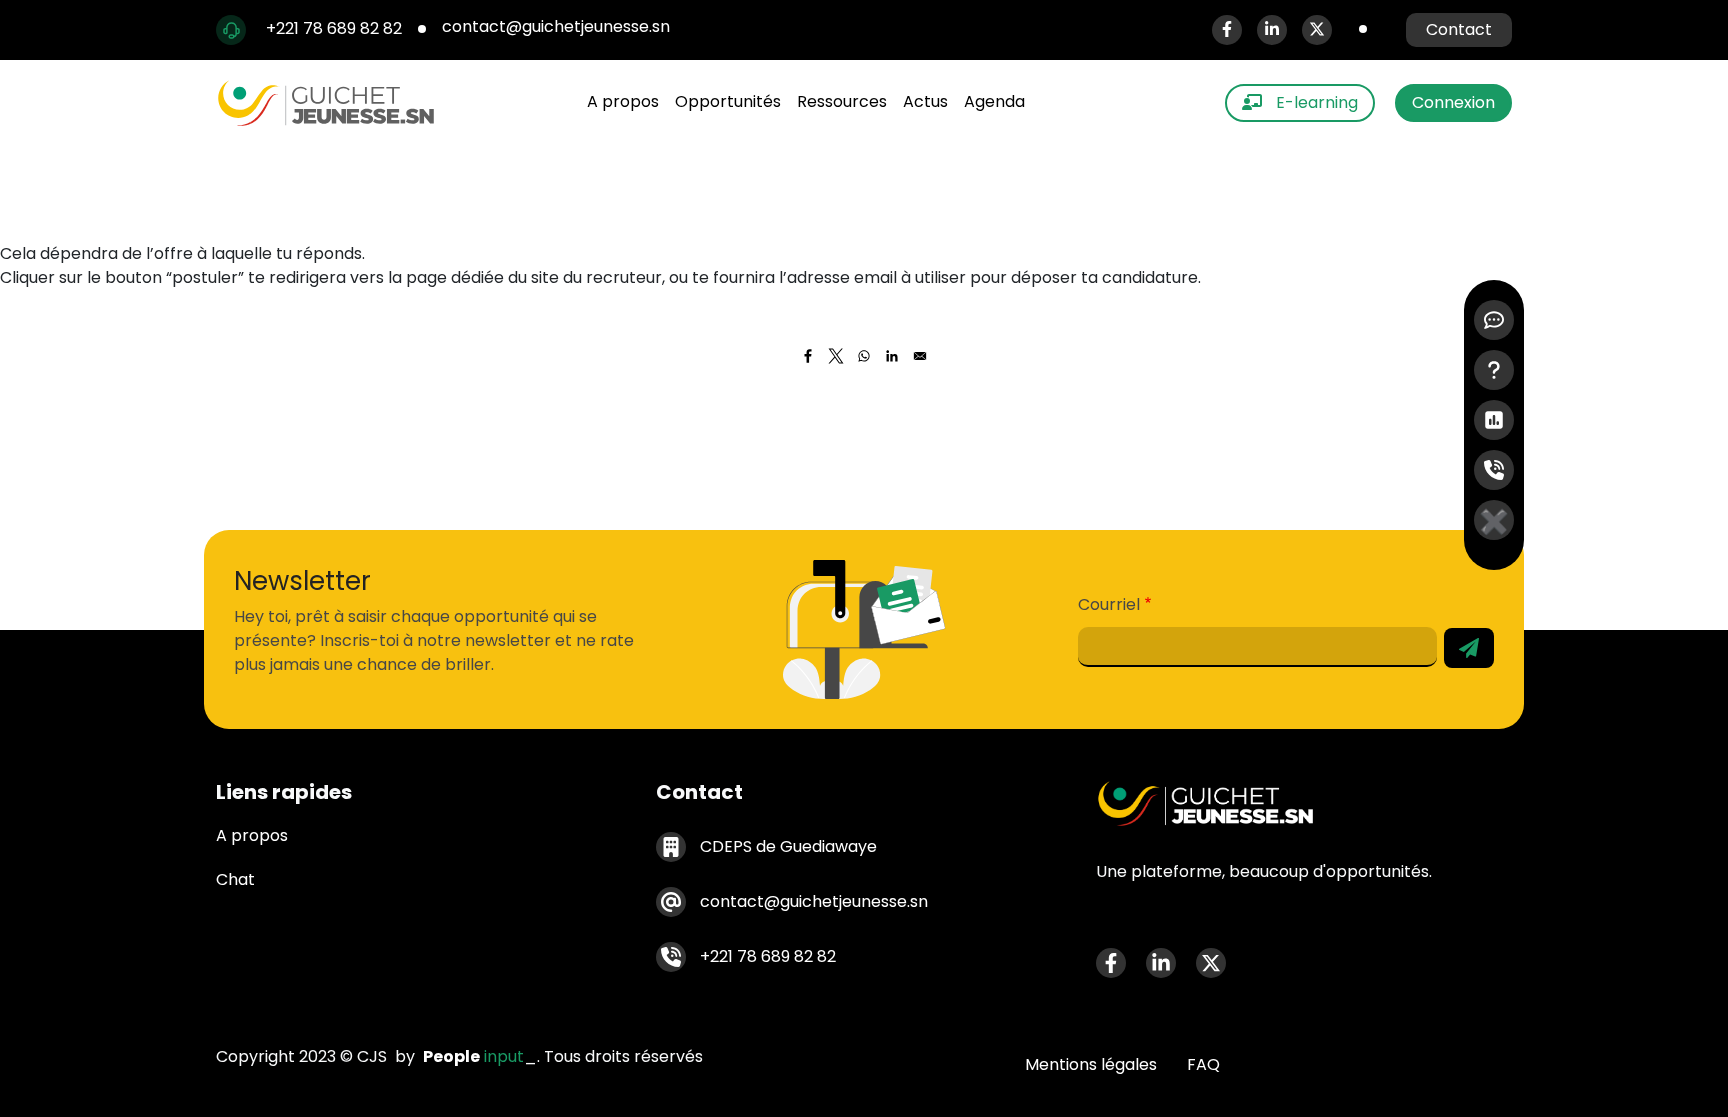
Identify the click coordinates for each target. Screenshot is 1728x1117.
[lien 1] (1494, 320)
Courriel (1109, 604)
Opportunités (728, 101)
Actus (925, 101)
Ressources (842, 101)
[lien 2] (1494, 370)
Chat (235, 879)
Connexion (1453, 102)
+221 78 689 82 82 (334, 28)
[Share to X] (836, 356)
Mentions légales (1091, 1064)
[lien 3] (1494, 420)
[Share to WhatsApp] (864, 356)
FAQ (1203, 1064)
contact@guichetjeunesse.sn (558, 26)
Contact (1459, 29)
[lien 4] (1494, 470)
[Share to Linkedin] (892, 356)
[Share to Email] (920, 356)
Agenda (994, 101)
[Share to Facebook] (808, 356)
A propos (623, 101)
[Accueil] (334, 103)
